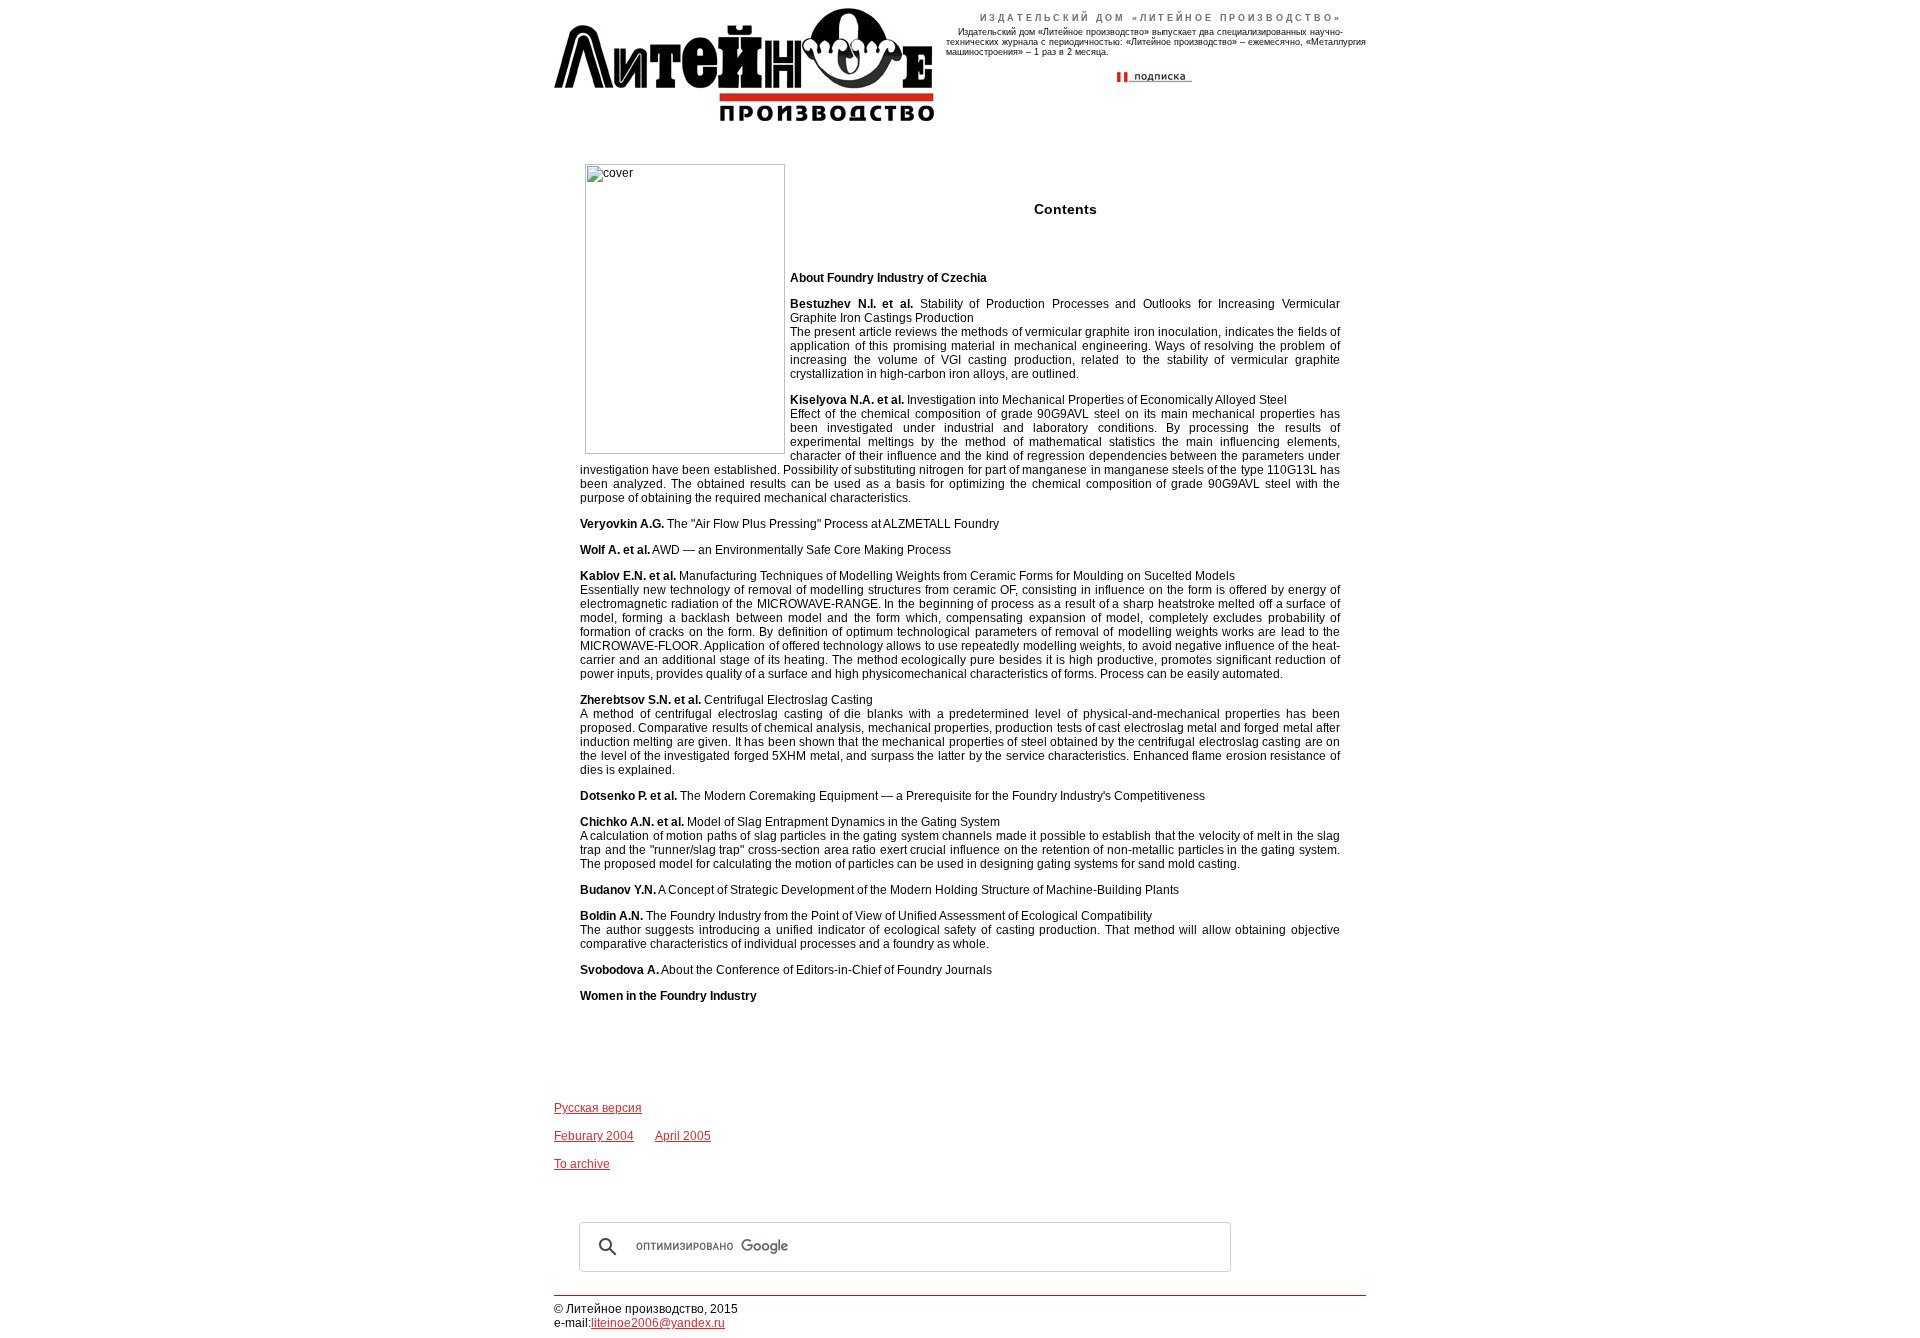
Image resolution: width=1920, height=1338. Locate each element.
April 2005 (683, 1136)
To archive (582, 1164)
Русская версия (598, 1108)
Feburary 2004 (594, 1136)
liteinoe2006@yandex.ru (658, 1323)
